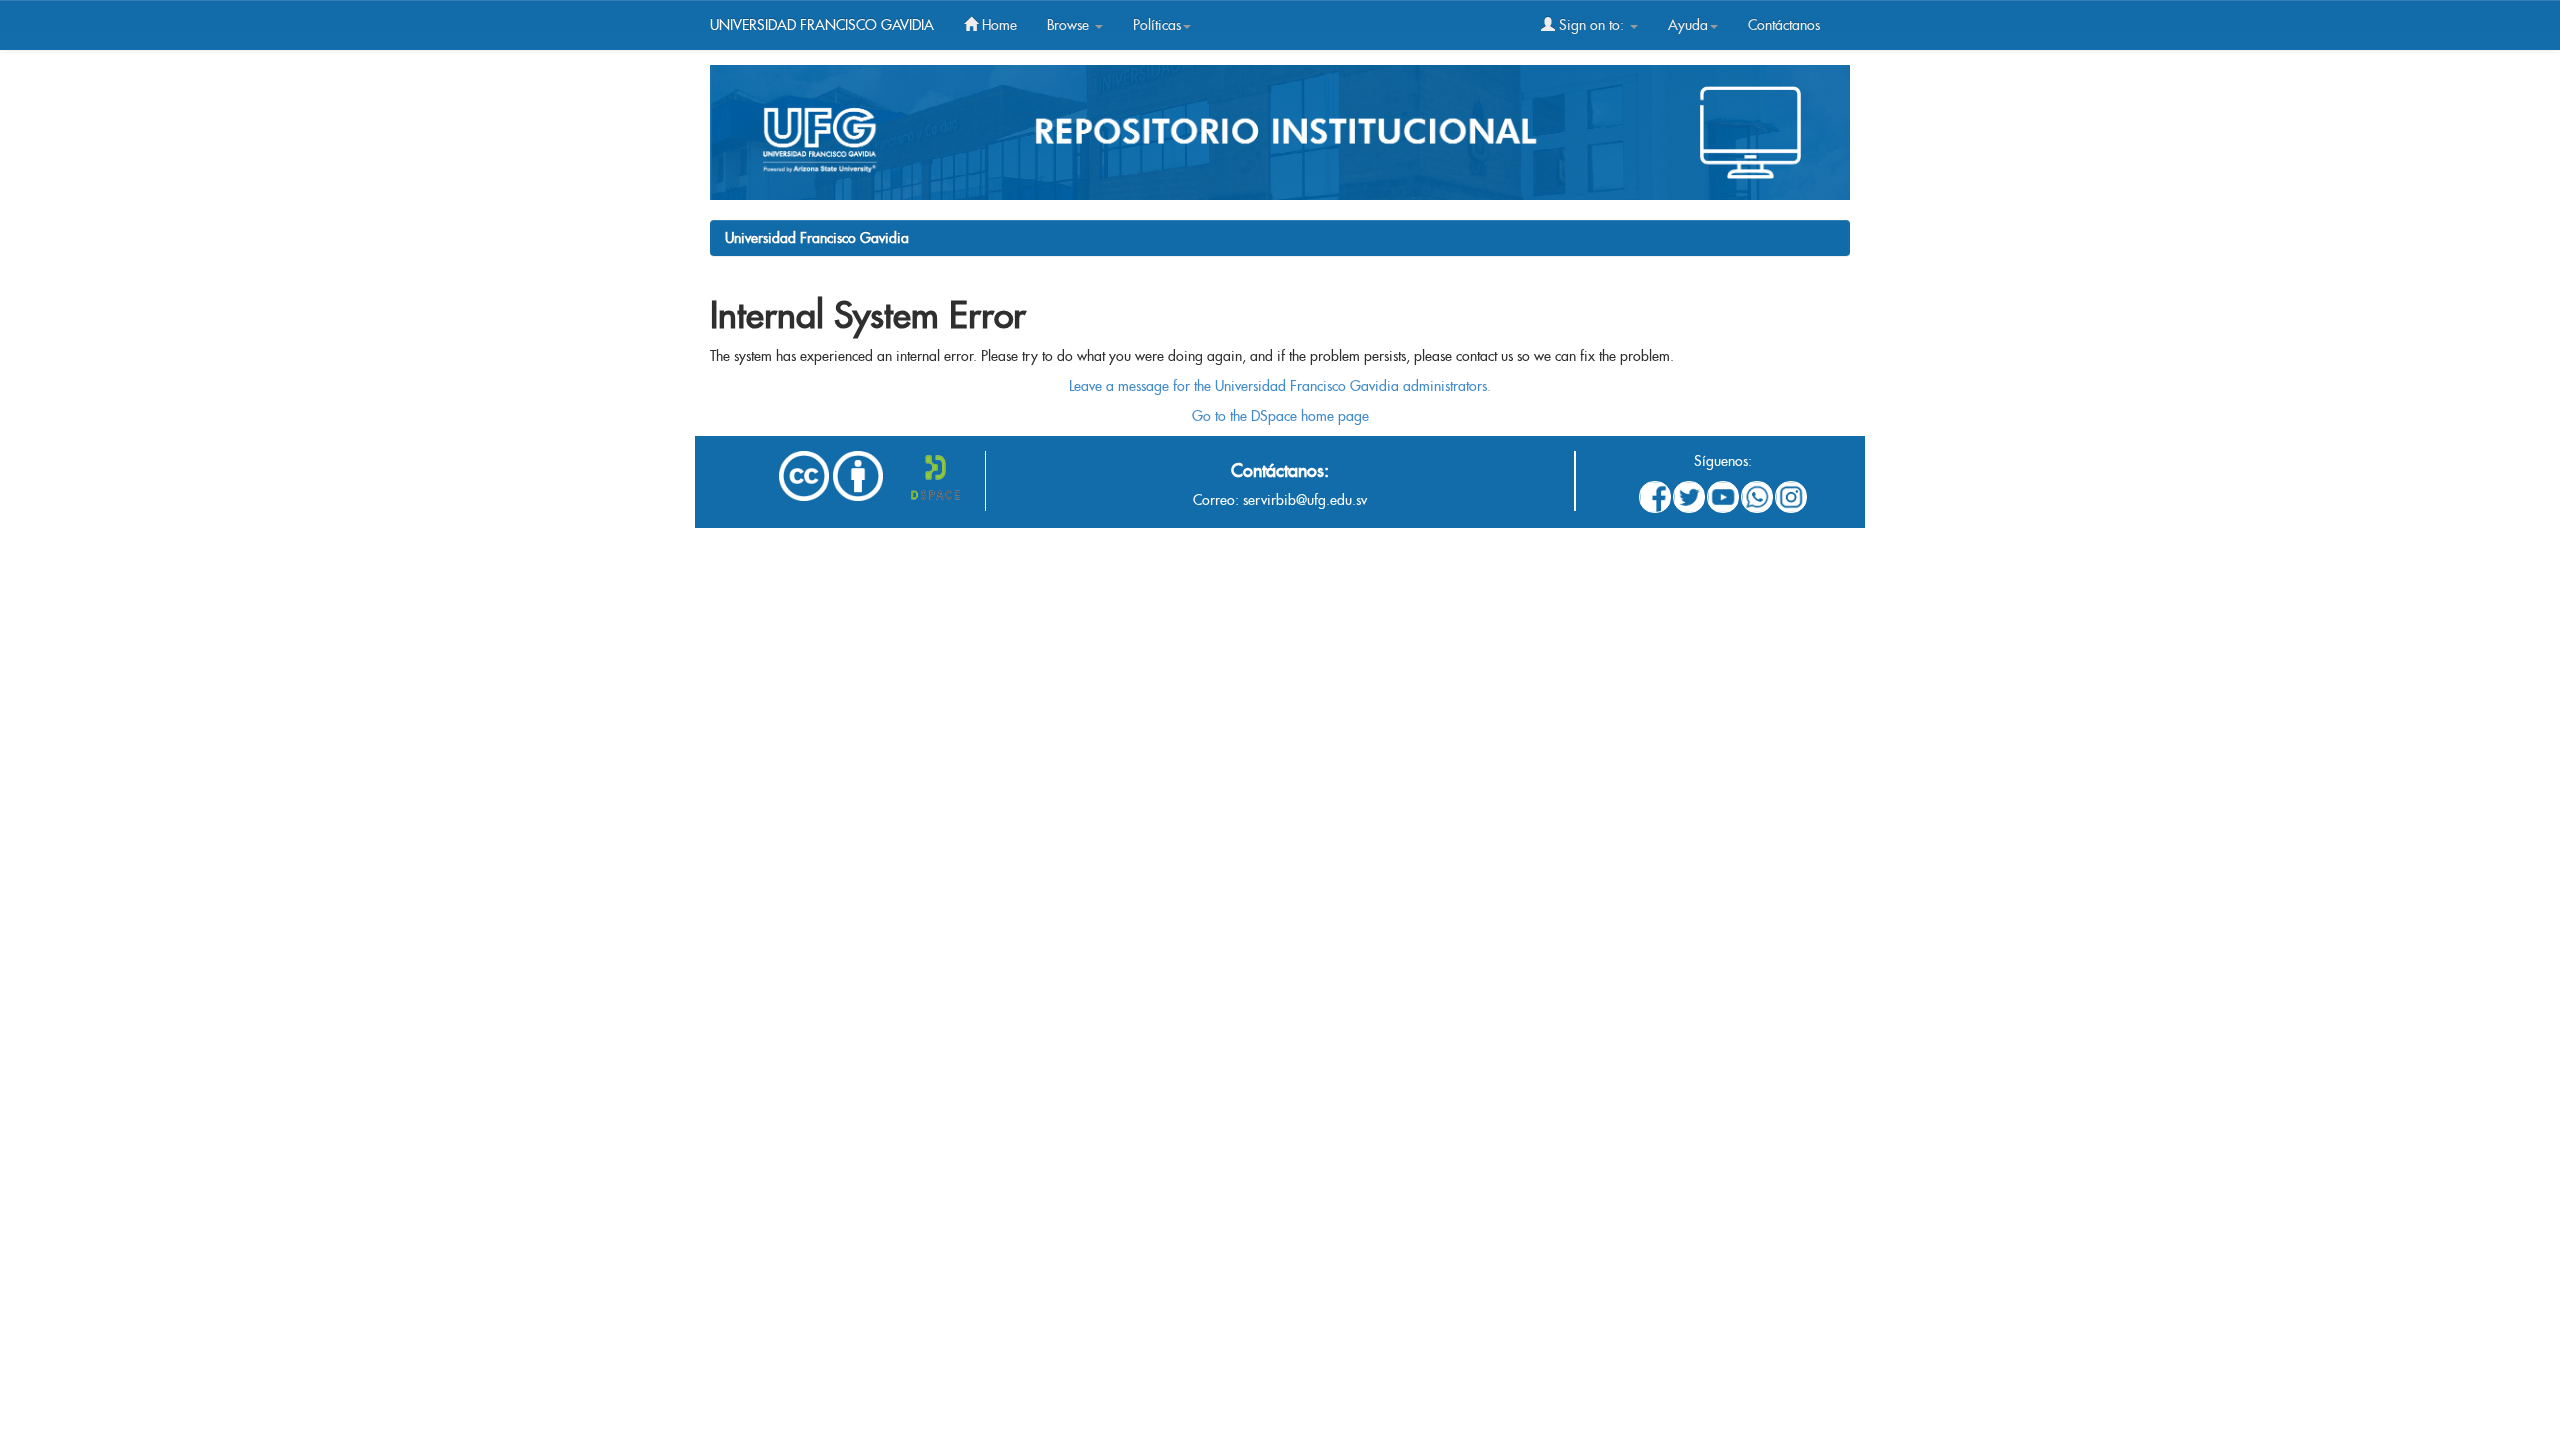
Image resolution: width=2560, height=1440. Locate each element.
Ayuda (1688, 25)
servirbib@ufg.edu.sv (1305, 500)
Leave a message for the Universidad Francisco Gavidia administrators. (1280, 386)
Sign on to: (1591, 25)
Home (997, 25)
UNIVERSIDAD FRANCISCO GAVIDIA (822, 25)
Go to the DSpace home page (1280, 416)
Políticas (1157, 25)
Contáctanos (1784, 25)
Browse (1070, 25)
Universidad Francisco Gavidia (817, 238)
